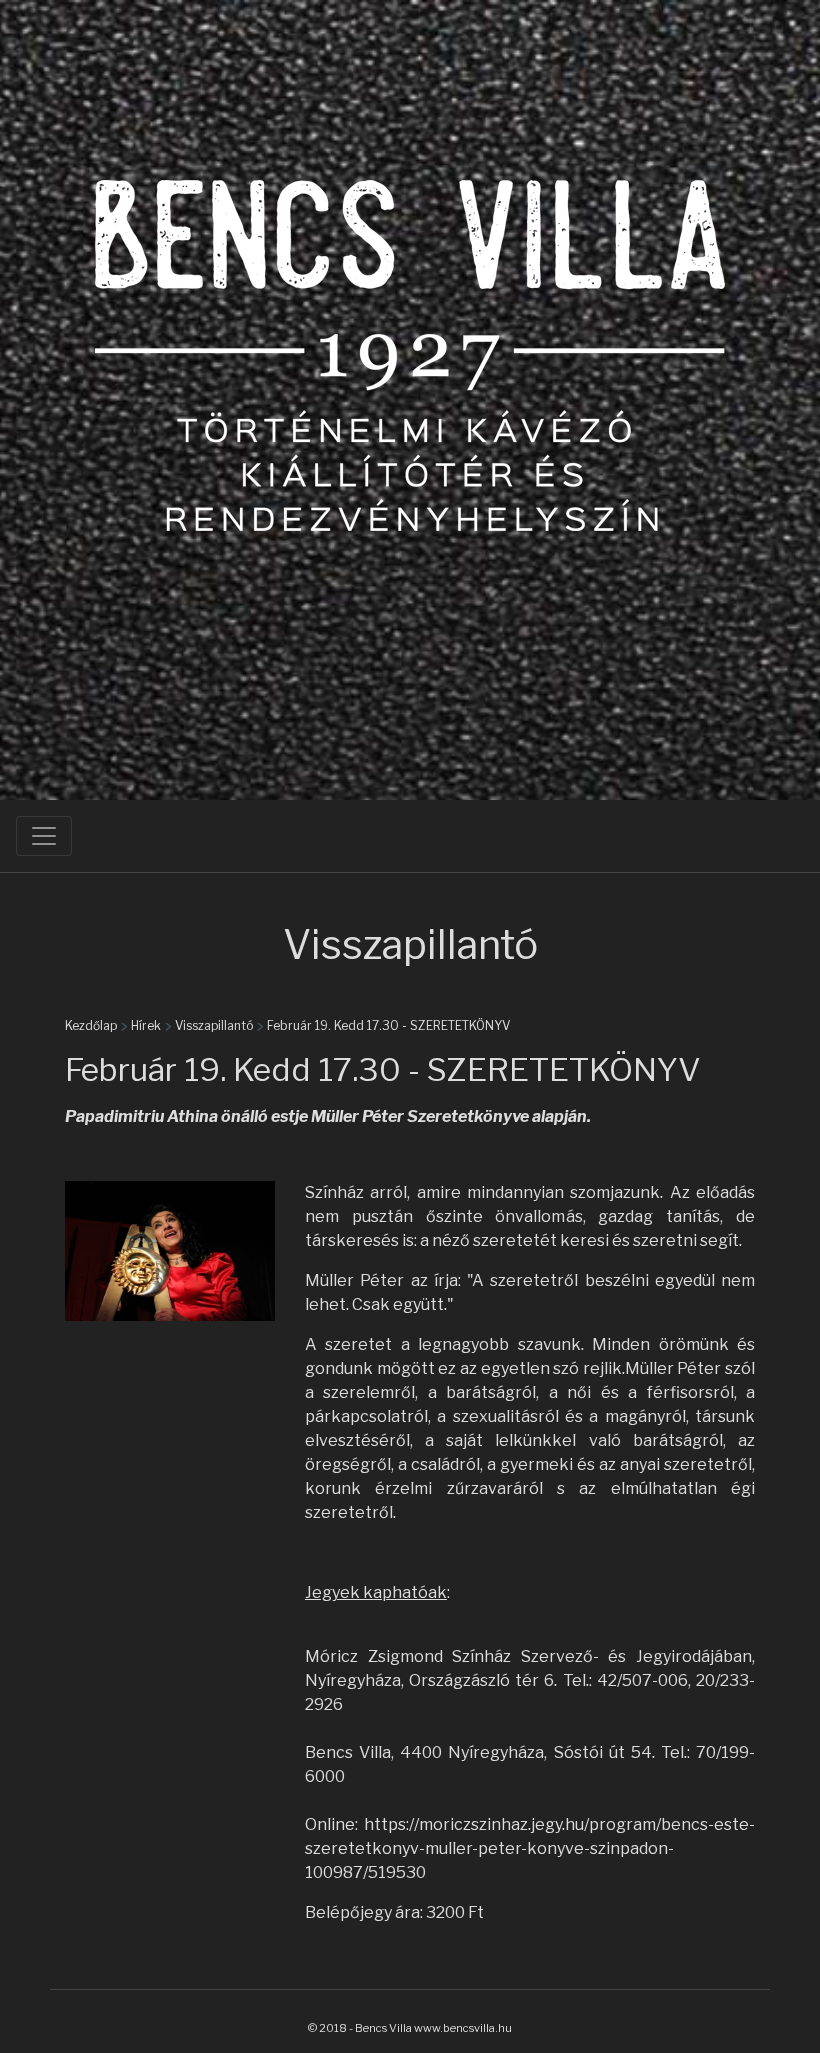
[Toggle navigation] (44, 836)
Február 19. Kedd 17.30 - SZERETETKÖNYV (388, 1025)
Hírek (146, 1025)
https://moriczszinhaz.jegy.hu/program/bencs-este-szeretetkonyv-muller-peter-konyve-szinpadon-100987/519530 (530, 1848)
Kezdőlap (91, 1025)
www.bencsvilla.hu (463, 2028)
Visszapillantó (214, 1025)
